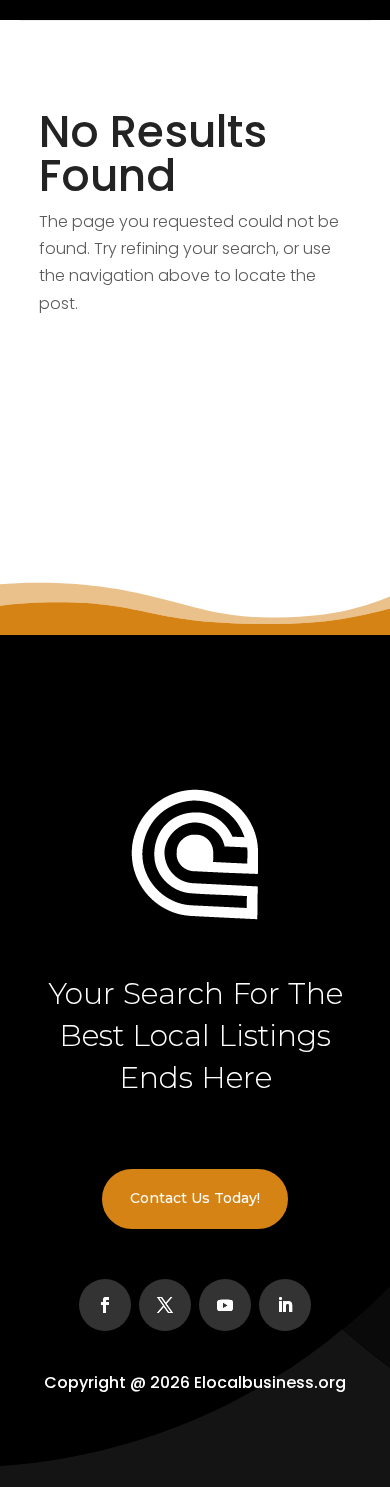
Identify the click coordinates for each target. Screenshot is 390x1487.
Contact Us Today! (195, 1198)
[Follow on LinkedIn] (285, 1305)
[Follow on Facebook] (105, 1305)
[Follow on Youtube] (225, 1305)
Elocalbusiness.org (270, 1382)
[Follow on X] (165, 1305)
